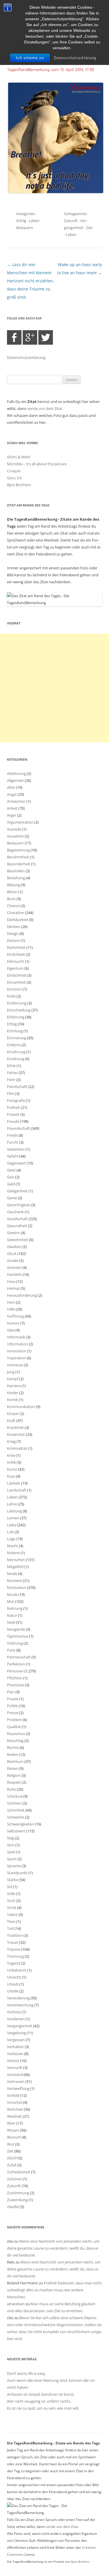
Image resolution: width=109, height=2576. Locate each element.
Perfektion (16, 1664)
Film (11, 1093)
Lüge (11, 1539)
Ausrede (14, 829)
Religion (14, 1775)
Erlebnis (14, 1045)
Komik (12, 1400)
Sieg (10, 1838)
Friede (12, 1135)
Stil (10, 1887)
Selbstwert (16, 1831)
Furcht (13, 1142)
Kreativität (16, 1434)
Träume (14, 1949)
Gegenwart (16, 1163)
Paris (11, 1650)
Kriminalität (17, 1448)
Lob (10, 1532)
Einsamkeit (16, 982)
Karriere (14, 1386)
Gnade (13, 1260)
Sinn (11, 1845)
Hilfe (11, 1309)
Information (17, 1344)
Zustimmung (18, 2193)
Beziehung (16, 878)
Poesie (13, 1699)
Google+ (30, 337)
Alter (11, 787)
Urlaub (13, 1984)
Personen (15, 1671)
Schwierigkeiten (20, 1824)
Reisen (13, 1768)
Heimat (13, 1288)
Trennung (15, 1956)
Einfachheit (17, 975)
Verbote (14, 2012)
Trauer (13, 1942)
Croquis (14, 471)
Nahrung (15, 1608)
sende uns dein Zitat (45, 408)
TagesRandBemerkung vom (50, 70)
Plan (11, 1692)
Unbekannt (17, 1970)
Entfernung (17, 1003)
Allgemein (15, 780)
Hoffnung (15, 1316)
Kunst (12, 1469)
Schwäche (16, 1817)
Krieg (11, 1441)
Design (13, 933)
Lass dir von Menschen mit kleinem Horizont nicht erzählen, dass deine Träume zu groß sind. (31, 281)
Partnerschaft (19, 1657)
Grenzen (14, 1267)
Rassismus (16, 1734)
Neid (11, 1622)
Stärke (12, 1880)
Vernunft (15, 2068)
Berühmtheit (18, 857)
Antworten (16, 801)
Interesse (15, 1365)
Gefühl (13, 1156)
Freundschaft (18, 1128)
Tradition (15, 1935)
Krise (11, 1455)
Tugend (14, 1963)
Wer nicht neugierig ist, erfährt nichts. (39, 2401)
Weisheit (14, 2116)
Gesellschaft (17, 1219)
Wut (11, 2144)
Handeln (14, 1274)
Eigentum (15, 968)
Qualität (14, 1727)
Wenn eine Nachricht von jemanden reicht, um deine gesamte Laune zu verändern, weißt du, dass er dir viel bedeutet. (53, 2248)
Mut (11, 1601)
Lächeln (14, 1483)
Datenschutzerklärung (75, 58)
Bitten (12, 892)
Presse (13, 1713)
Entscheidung (19, 1010)
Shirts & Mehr (19, 457)
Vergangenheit (20, 2026)
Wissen (13, 2130)
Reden (12, 1754)
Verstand (15, 2074)
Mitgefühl (15, 1567)
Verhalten (15, 2047)
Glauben (14, 1247)
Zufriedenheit (19, 2172)
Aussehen (15, 836)
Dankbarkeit (18, 920)
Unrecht (14, 1977)
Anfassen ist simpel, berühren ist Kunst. (41, 2394)
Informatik (16, 1337)
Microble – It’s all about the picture (37, 464)
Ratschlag (15, 1741)
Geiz (11, 1177)
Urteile (13, 1991)
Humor (13, 1323)
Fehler (12, 1073)
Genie (12, 1198)
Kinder (13, 1393)
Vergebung (16, 2033)
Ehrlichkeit (16, 954)
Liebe (12, 1525)
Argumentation (20, 822)
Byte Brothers (19, 485)
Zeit (89, 228)
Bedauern (25, 228)
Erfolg (21, 221)
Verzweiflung (18, 2088)
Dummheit (16, 947)
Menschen (16, 1560)
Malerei (13, 1553)
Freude (13, 1121)
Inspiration (16, 1358)
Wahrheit (15, 2109)
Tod (10, 1928)
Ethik (11, 1066)
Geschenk (15, 1212)
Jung (11, 1372)
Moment (15, 1581)
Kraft (11, 1420)
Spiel (11, 1852)
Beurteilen (16, 871)
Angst (12, 794)
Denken (14, 927)
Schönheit (16, 1810)
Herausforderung (22, 1295)
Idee (11, 1330)
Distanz (13, 940)
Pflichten (15, 1678)
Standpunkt (17, 1873)
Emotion (14, 989)
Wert (11, 2123)
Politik (12, 1706)
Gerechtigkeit (18, 1205)
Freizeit (13, 1114)
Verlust (13, 2061)
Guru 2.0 (14, 478)
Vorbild (13, 2095)
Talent (12, 1914)
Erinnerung (17, 1038)
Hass (11, 1281)
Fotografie (16, 1100)
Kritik (11, 1462)
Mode (12, 1574)
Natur (12, 1615)
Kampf (13, 1379)
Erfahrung (16, 1017)
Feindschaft (17, 1087)
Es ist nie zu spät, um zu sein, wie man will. (43, 2408)
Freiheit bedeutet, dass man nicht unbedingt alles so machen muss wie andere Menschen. (54, 2290)
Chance (13, 906)
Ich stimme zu (30, 58)
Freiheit (14, 1107)
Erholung (15, 1031)
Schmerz (14, 1803)
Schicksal (15, 1796)
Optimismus (18, 1636)
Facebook (14, 337)
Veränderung (18, 1998)
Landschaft (17, 1490)
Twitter (46, 337)
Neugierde (16, 1629)
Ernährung (16, 1052)
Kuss (11, 1476)
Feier (11, 1080)
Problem (14, 1720)
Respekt (14, 1782)
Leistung (14, 1511)
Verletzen (15, 2054)
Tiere (11, 1921)
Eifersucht (16, 961)
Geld (11, 1184)
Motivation (17, 1587)
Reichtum (15, 1761)
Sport (12, 1859)
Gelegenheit (17, 1191)
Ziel (10, 2158)
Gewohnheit (18, 1240)
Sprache (14, 1866)
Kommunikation (21, 1407)
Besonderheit (19, 864)
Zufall (12, 2165)
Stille (11, 1894)
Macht (12, 1546)
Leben (34, 221)
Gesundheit (17, 1226)
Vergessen (16, 2040)
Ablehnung (16, 773)
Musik (12, 1594)
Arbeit (12, 808)
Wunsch (14, 2137)
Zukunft (71, 221)
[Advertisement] (54, 688)
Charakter (16, 913)
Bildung (14, 885)
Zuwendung (17, 2200)
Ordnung (15, 1643)
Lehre (12, 1504)
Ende (11, 996)
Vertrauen (16, 2081)
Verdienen (16, 2019)
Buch (11, 899)
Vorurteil (15, 2102)
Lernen (13, 1518)
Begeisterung (18, 850)
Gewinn (14, 1233)
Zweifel (13, 2207)
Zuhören (14, 2179)
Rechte (13, 1747)
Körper (13, 1414)
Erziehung (16, 1059)
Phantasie (16, 1685)
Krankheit (15, 1427)
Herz (11, 1302)
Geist (11, 1170)
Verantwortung (20, 2005)
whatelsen (16, 2304)
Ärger (12, 815)
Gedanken (16, 1149)
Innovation (17, 1351)
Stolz (11, 1901)
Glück (12, 1254)
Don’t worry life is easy (26, 2373)
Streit (12, 1908)
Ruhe (11, 1789)
